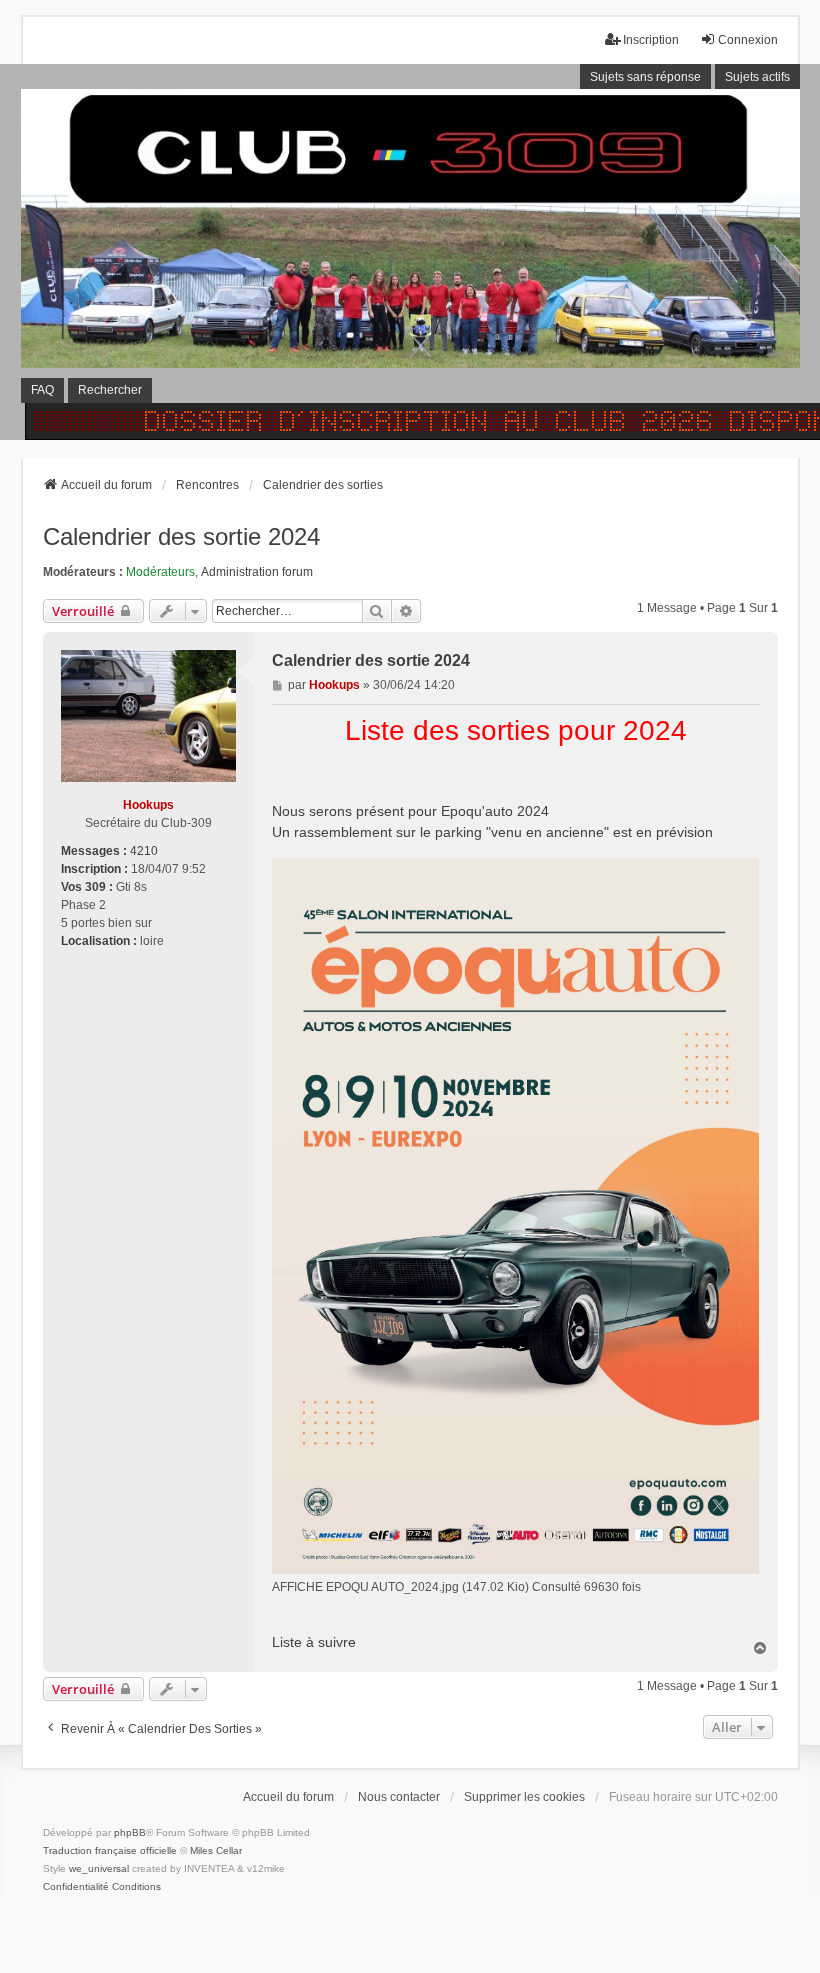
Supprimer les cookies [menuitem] (524, 1797)
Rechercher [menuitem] (110, 390)
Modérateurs (160, 572)
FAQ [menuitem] (42, 390)
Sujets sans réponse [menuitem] (645, 77)
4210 (144, 851)
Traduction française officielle (110, 1850)
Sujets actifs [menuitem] (757, 77)
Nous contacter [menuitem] (399, 1797)
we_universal (99, 1868)
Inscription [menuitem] (651, 40)
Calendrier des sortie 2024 (181, 536)
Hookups (148, 805)
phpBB (130, 1832)
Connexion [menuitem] (748, 40)
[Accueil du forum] (410, 252)
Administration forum (257, 572)
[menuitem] (76, 1887)
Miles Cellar (216, 1850)
